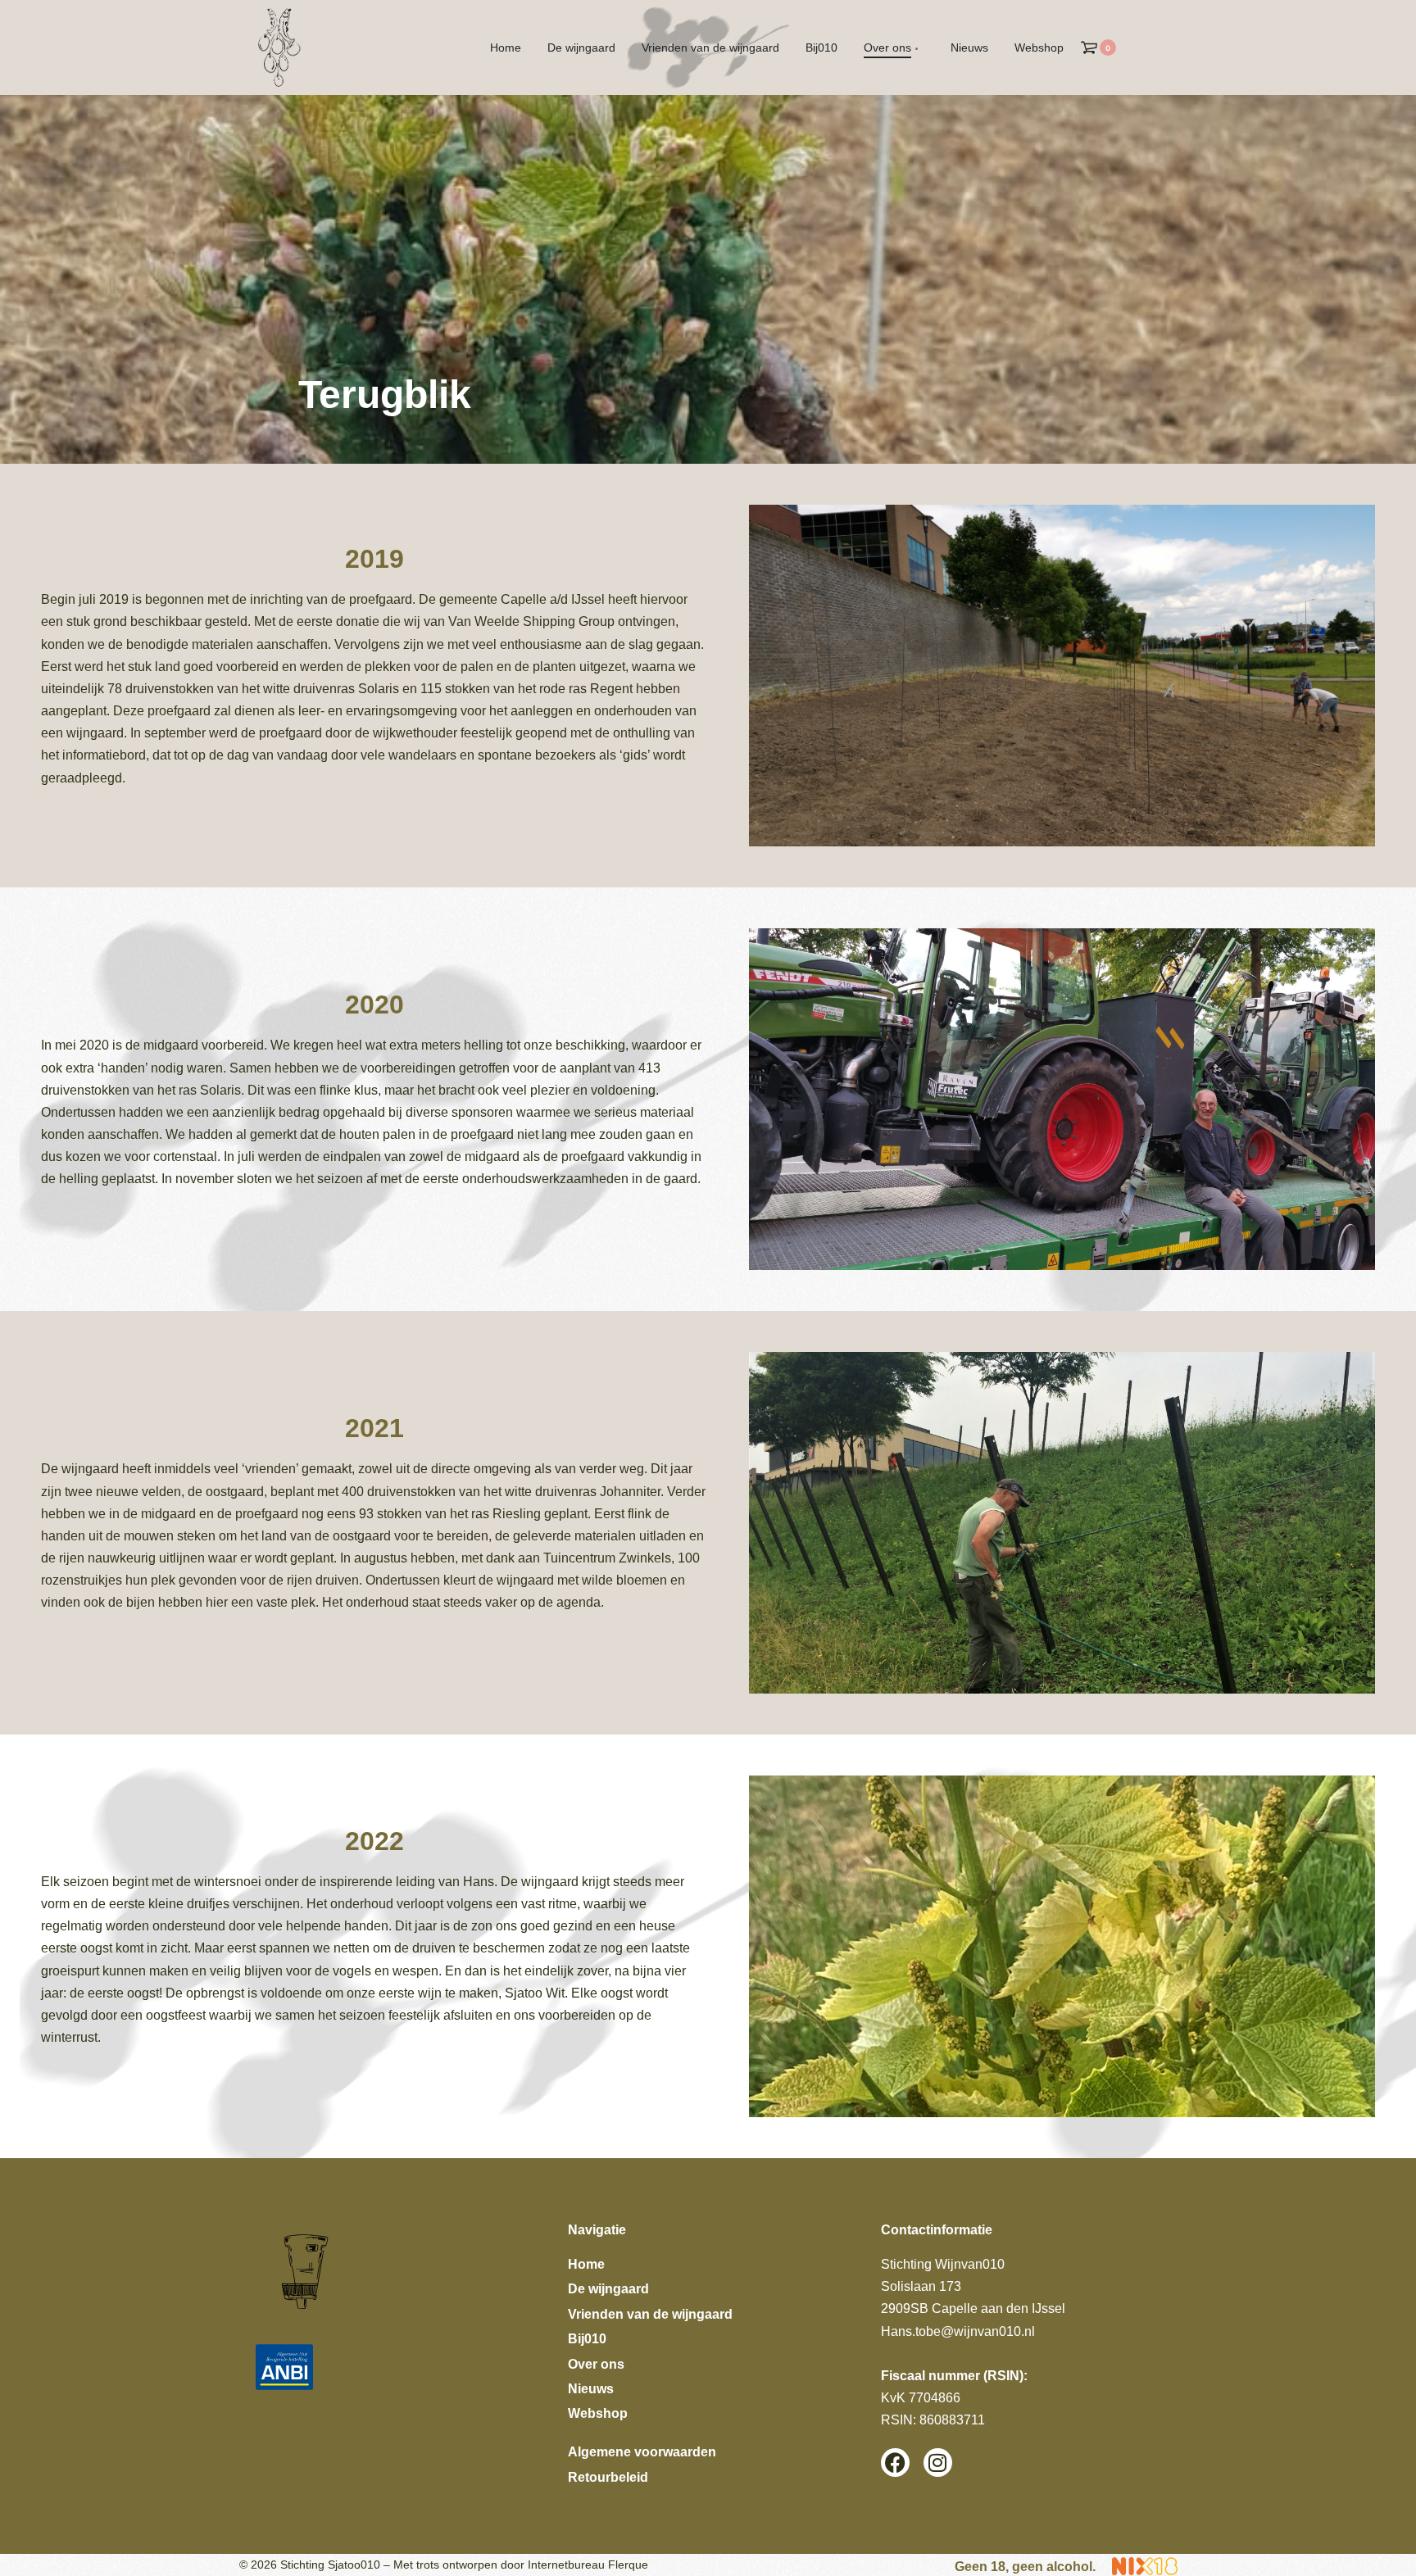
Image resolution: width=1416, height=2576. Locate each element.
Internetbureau (566, 2565)
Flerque (628, 2565)
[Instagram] (938, 2463)
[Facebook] (895, 2463)
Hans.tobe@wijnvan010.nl (958, 2331)
